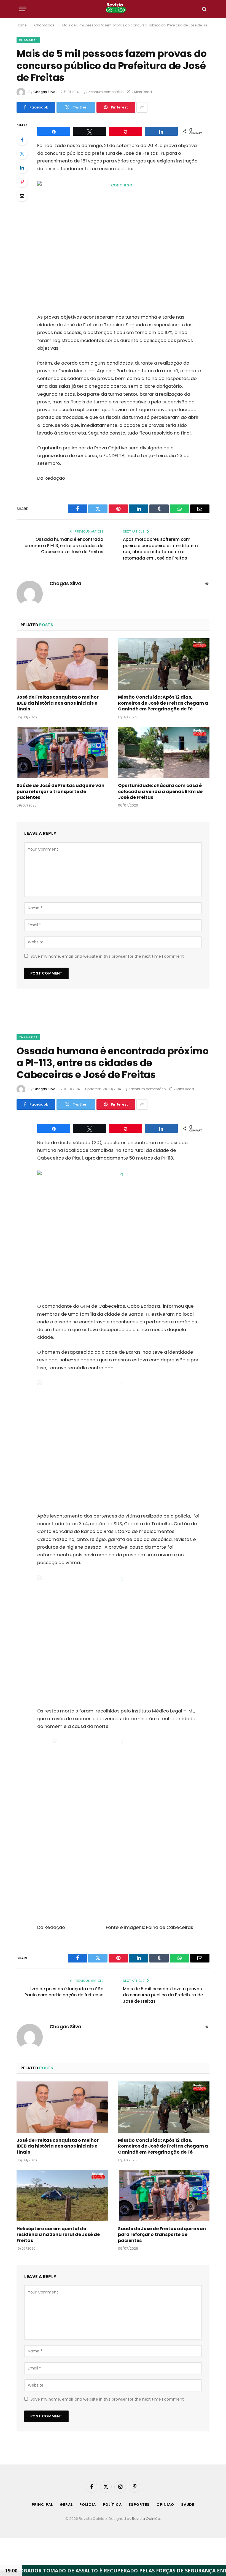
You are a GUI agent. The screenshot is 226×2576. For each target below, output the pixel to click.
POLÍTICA (112, 2505)
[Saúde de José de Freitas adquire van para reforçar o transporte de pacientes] (62, 752)
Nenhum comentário (106, 92)
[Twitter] (22, 154)
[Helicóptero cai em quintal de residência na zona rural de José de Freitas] (62, 2196)
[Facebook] (22, 140)
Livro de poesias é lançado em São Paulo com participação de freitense (64, 1992)
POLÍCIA (88, 2505)
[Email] (22, 196)
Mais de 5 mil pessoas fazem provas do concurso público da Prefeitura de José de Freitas (163, 1995)
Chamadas (28, 40)
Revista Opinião (146, 2519)
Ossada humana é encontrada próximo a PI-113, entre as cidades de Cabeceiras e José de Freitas (64, 545)
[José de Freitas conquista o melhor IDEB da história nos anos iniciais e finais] (62, 664)
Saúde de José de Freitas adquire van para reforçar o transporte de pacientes (60, 792)
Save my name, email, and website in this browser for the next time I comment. (108, 956)
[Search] (204, 9)
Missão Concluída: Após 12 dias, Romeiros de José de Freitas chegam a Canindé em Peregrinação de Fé (163, 703)
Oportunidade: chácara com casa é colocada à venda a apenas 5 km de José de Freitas (160, 792)
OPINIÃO (165, 2505)
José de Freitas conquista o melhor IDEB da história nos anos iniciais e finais (58, 703)
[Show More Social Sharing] (142, 107)
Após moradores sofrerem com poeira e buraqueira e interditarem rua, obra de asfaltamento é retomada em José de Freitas (160, 549)
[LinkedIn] (22, 168)
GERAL (66, 2505)
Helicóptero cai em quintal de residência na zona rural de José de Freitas (58, 2235)
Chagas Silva (44, 92)
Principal (42, 2505)
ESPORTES (139, 2505)
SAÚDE (188, 2505)
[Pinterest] (22, 182)
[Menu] (23, 9)
